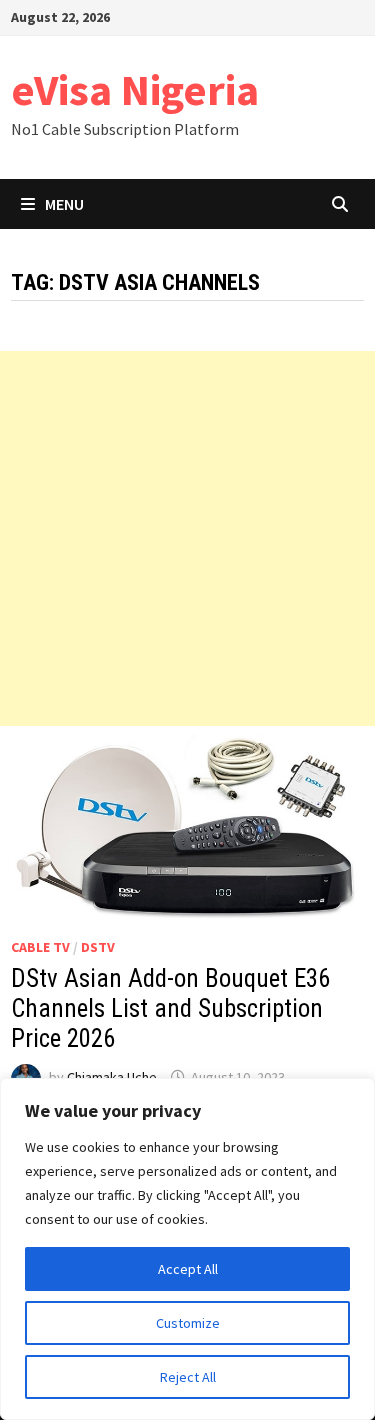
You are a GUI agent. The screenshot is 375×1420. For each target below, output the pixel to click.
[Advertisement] (187, 538)
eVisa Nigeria (135, 89)
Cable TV (40, 947)
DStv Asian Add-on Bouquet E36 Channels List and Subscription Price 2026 (170, 1008)
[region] (187, 1249)
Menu (64, 204)
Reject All (188, 1377)
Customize (188, 1323)
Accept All (188, 1269)
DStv (98, 947)
